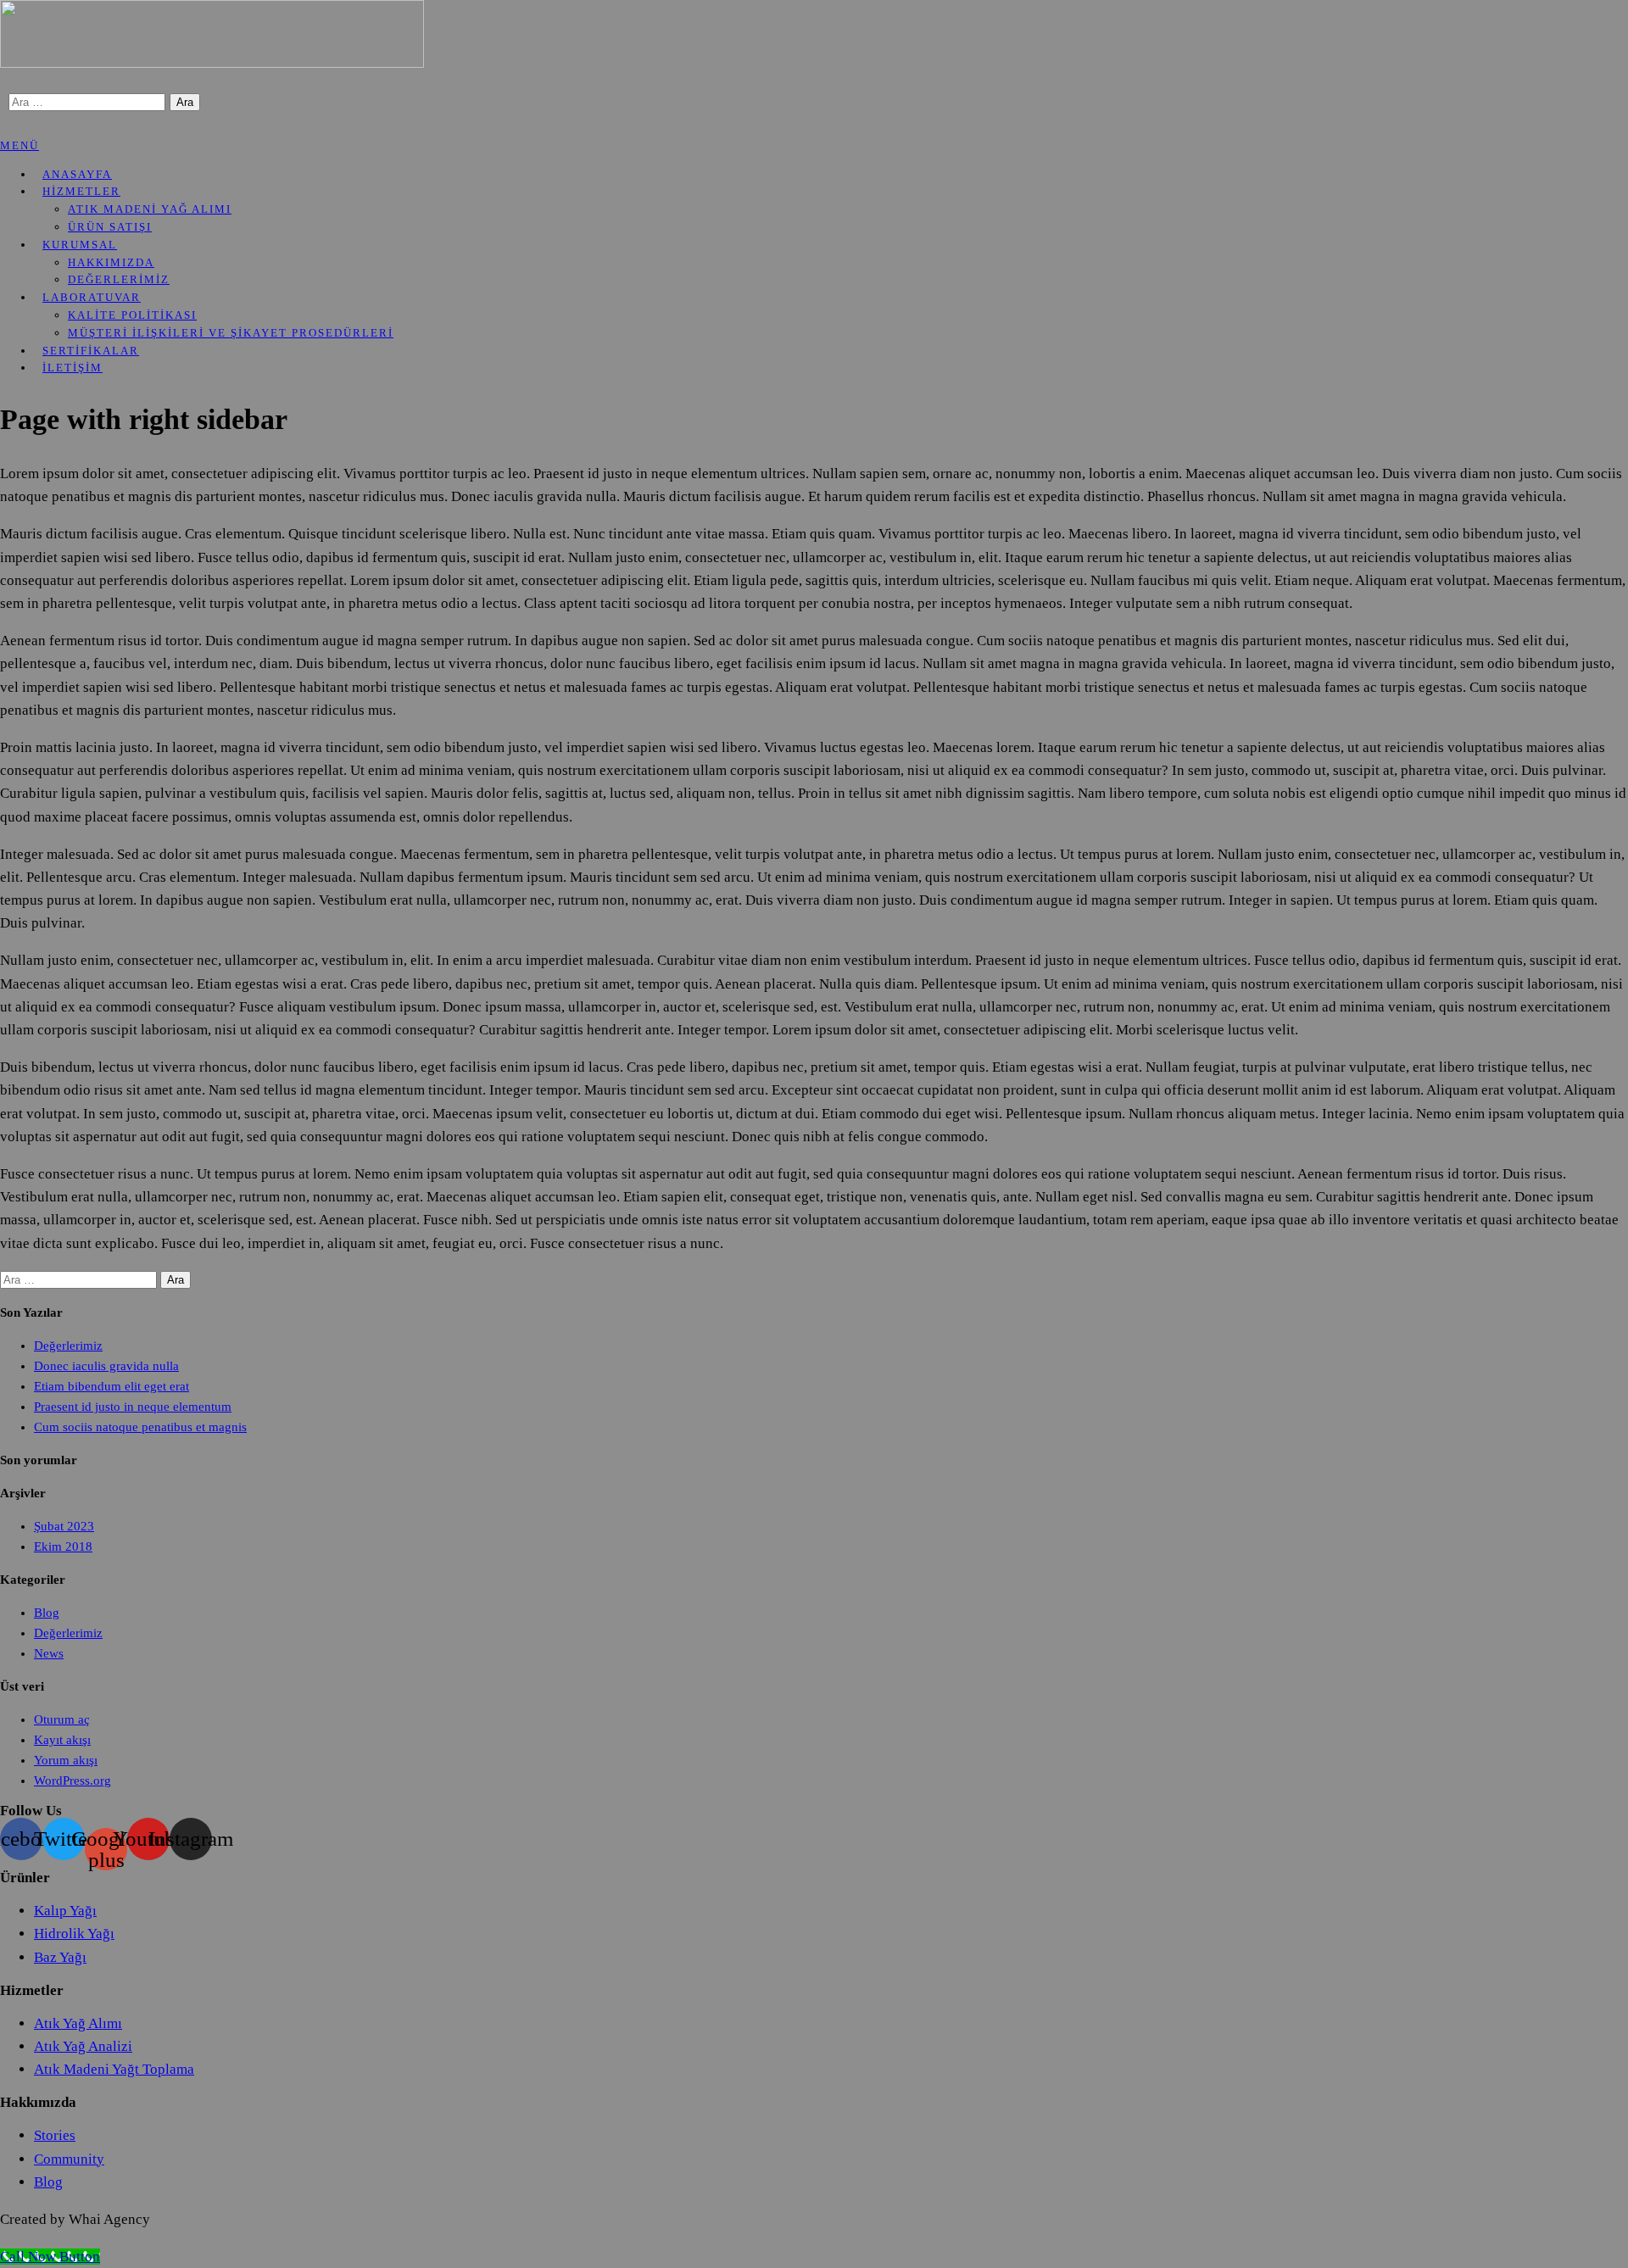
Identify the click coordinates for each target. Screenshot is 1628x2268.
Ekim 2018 (63, 1546)
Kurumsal (80, 245)
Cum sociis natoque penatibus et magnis (140, 1427)
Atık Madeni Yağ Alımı (150, 209)
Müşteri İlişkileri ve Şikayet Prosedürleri (231, 333)
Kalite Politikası (132, 315)
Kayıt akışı (62, 1740)
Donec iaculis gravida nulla (106, 1366)
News (49, 1653)
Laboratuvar (92, 297)
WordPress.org (72, 1780)
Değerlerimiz (68, 1346)
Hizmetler (81, 191)
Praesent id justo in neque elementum (133, 1407)
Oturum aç (62, 1719)
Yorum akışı (66, 1760)
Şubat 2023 (64, 1526)
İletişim (72, 368)
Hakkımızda (111, 262)
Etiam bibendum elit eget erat (112, 1386)
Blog (47, 1613)
